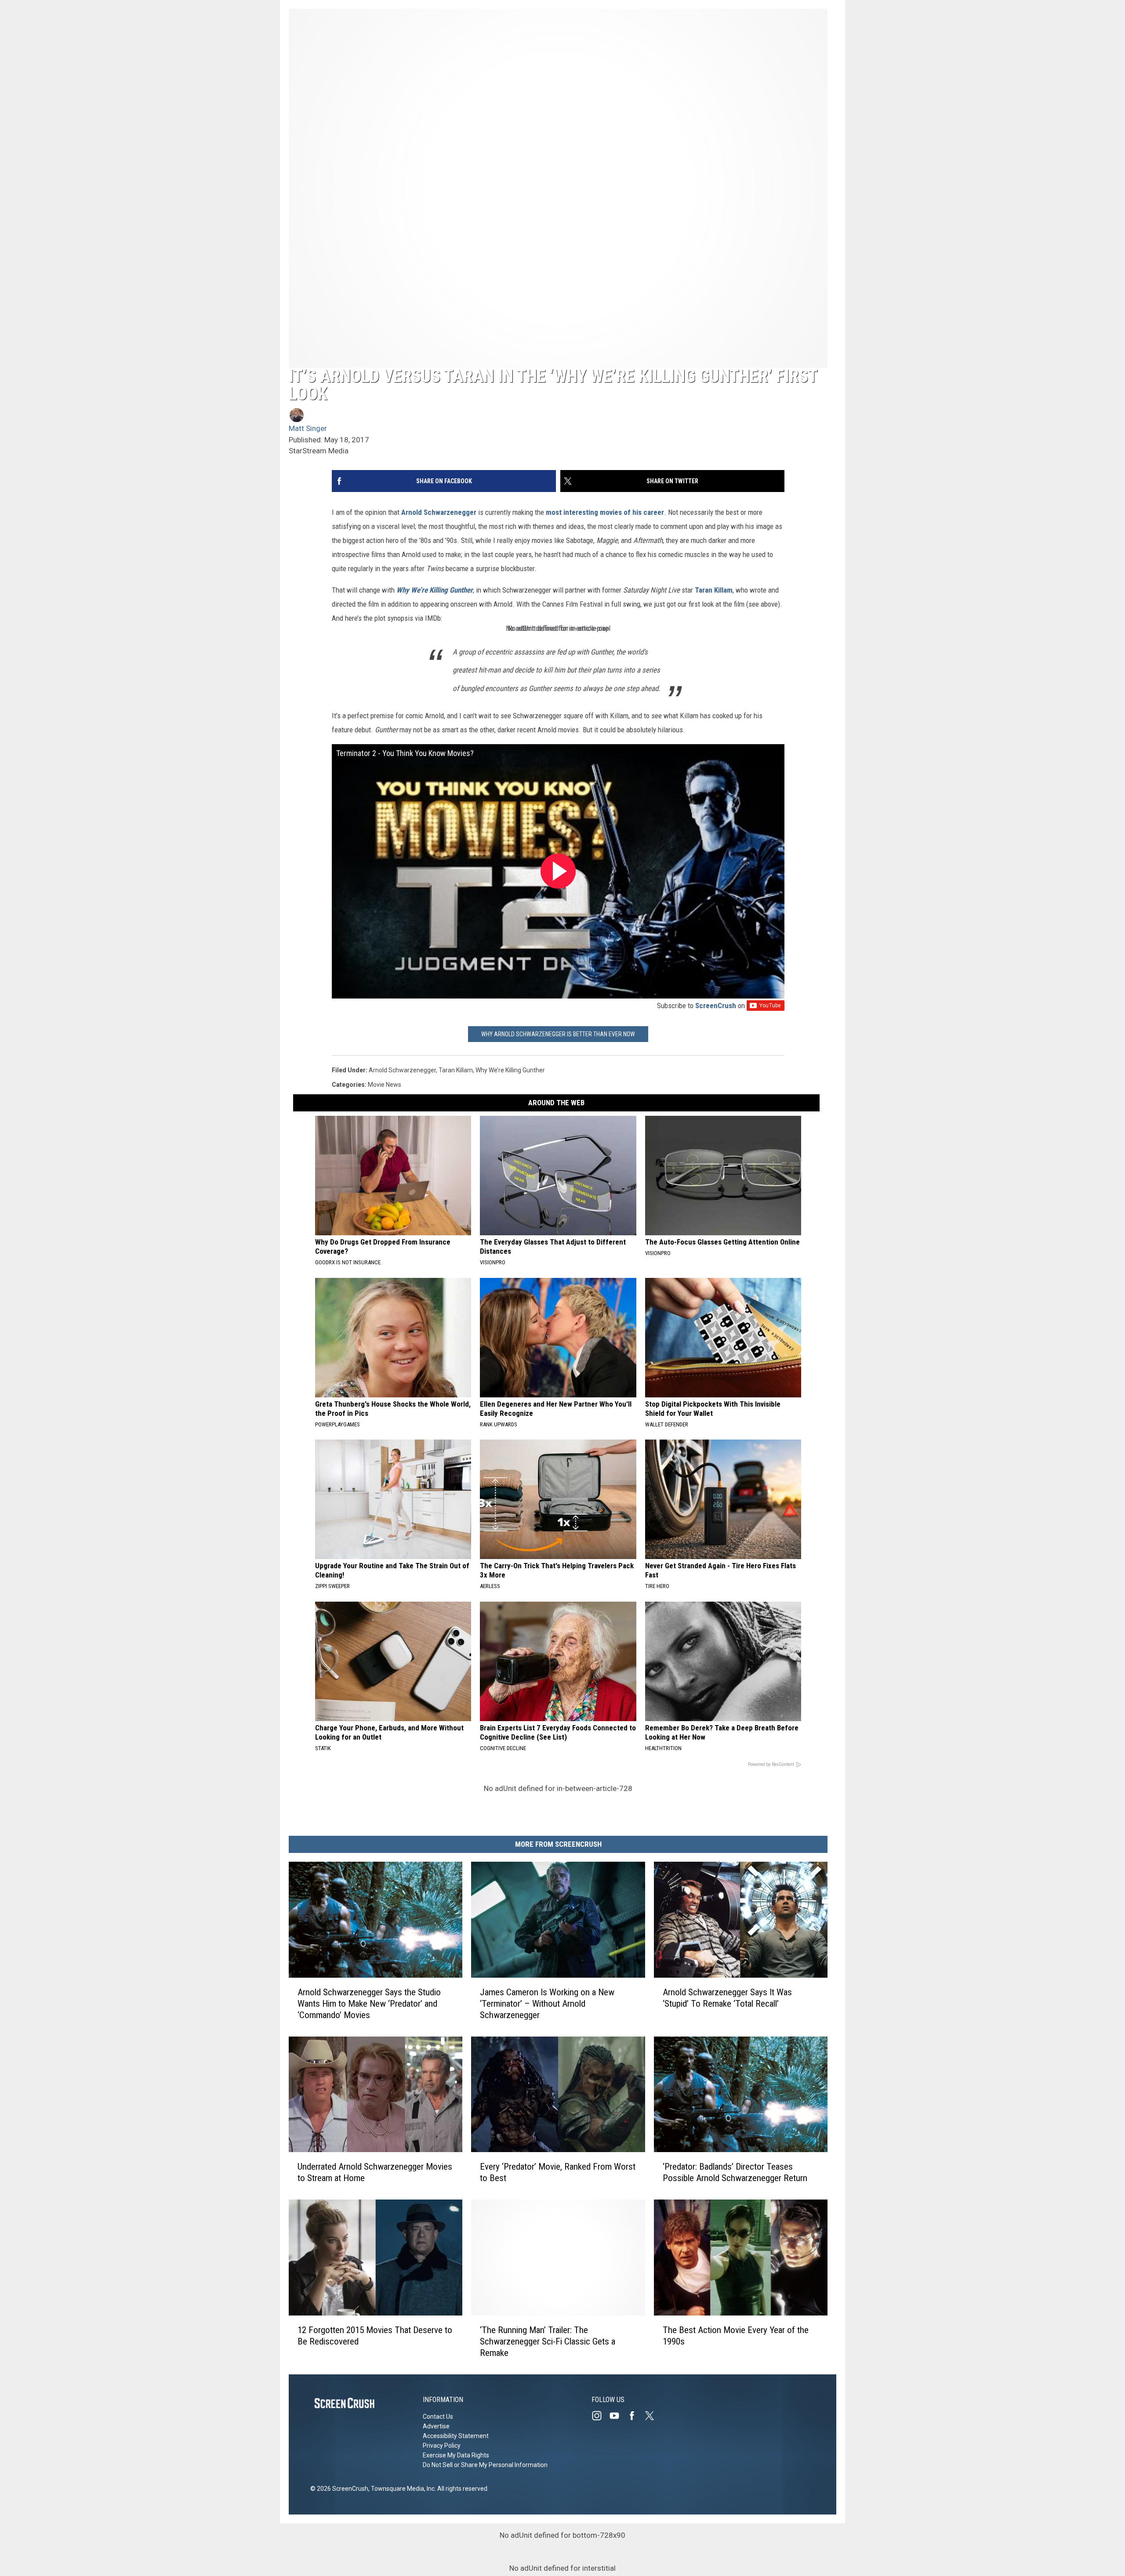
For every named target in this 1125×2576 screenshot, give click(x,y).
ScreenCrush (716, 1006)
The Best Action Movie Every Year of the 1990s (736, 2336)
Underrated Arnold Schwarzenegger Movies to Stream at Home (375, 2173)
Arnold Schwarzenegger (439, 512)
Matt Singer (308, 428)
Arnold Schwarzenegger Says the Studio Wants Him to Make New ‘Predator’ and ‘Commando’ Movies (369, 2004)
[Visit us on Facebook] (635, 2416)
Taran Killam (714, 590)
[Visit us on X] (653, 2416)
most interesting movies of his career (605, 512)
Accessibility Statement (456, 2436)
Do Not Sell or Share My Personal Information (485, 2465)
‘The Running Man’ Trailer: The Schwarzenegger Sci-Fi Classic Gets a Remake (548, 2341)
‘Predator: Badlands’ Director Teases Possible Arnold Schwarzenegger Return (735, 2173)
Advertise (436, 2426)
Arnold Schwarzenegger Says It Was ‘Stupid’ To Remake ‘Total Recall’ (727, 1998)
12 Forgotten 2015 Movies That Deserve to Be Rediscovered (375, 2336)
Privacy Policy (442, 2446)
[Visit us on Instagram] (600, 2416)
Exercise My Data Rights (456, 2455)
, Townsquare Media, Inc (401, 2489)
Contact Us (438, 2417)
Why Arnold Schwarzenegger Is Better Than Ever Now (558, 1034)
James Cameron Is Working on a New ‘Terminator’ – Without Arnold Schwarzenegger (547, 2004)
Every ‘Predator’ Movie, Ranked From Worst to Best (558, 2173)
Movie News (385, 1085)
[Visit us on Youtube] (618, 2416)
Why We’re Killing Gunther (435, 590)
